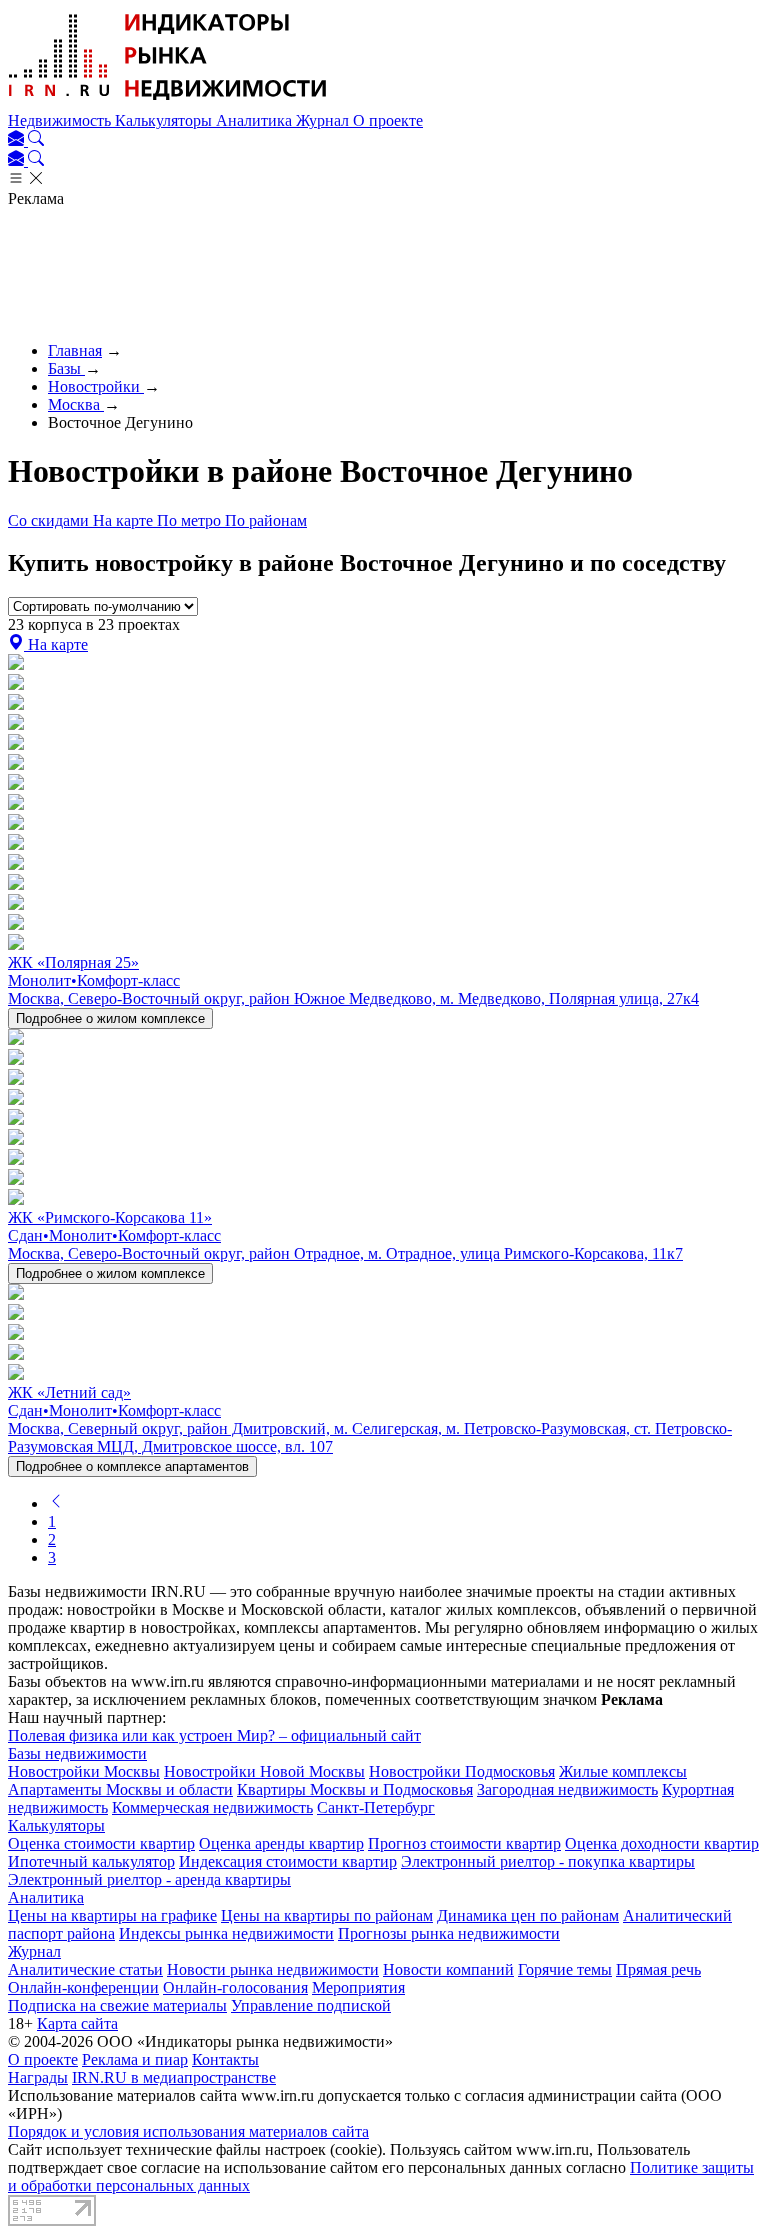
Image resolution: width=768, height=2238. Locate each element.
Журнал (324, 120)
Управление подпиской (311, 2005)
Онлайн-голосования (235, 1987)
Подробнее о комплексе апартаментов (132, 1466)
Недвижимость (61, 120)
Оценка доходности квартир (662, 1843)
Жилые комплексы (623, 1771)
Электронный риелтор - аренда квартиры (149, 1879)
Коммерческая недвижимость (212, 1807)
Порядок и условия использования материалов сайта (188, 2131)
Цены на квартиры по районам (327, 1915)
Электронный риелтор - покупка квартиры (548, 1861)
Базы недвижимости (77, 1753)
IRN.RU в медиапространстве (174, 2077)
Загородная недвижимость (567, 1789)
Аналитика (256, 120)
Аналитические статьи (85, 1969)
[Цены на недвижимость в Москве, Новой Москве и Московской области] (168, 102)
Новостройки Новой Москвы (264, 1771)
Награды (38, 2077)
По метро (191, 520)
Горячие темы (565, 1969)
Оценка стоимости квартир (101, 1843)
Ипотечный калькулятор (91, 1861)
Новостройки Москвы (84, 1771)
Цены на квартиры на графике (112, 1915)
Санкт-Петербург (376, 1807)
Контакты (225, 2059)
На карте (125, 520)
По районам (266, 520)
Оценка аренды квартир (281, 1843)
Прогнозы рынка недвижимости (449, 1933)
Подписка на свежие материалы (117, 2005)
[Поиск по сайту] (36, 140)
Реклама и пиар (135, 2059)
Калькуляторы (165, 120)
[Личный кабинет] (18, 140)
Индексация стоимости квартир (288, 1861)
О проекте (388, 120)
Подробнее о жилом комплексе (110, 1018)
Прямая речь (658, 1969)
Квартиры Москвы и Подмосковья (355, 1789)
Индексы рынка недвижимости (226, 1933)
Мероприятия (358, 1987)
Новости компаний (448, 1969)
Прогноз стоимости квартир (464, 1843)
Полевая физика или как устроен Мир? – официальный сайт (214, 1735)
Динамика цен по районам (528, 1915)
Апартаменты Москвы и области (120, 1789)
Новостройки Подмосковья (462, 1771)
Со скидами (50, 520)
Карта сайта (77, 2023)
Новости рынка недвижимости (273, 1969)
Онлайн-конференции (83, 1987)
